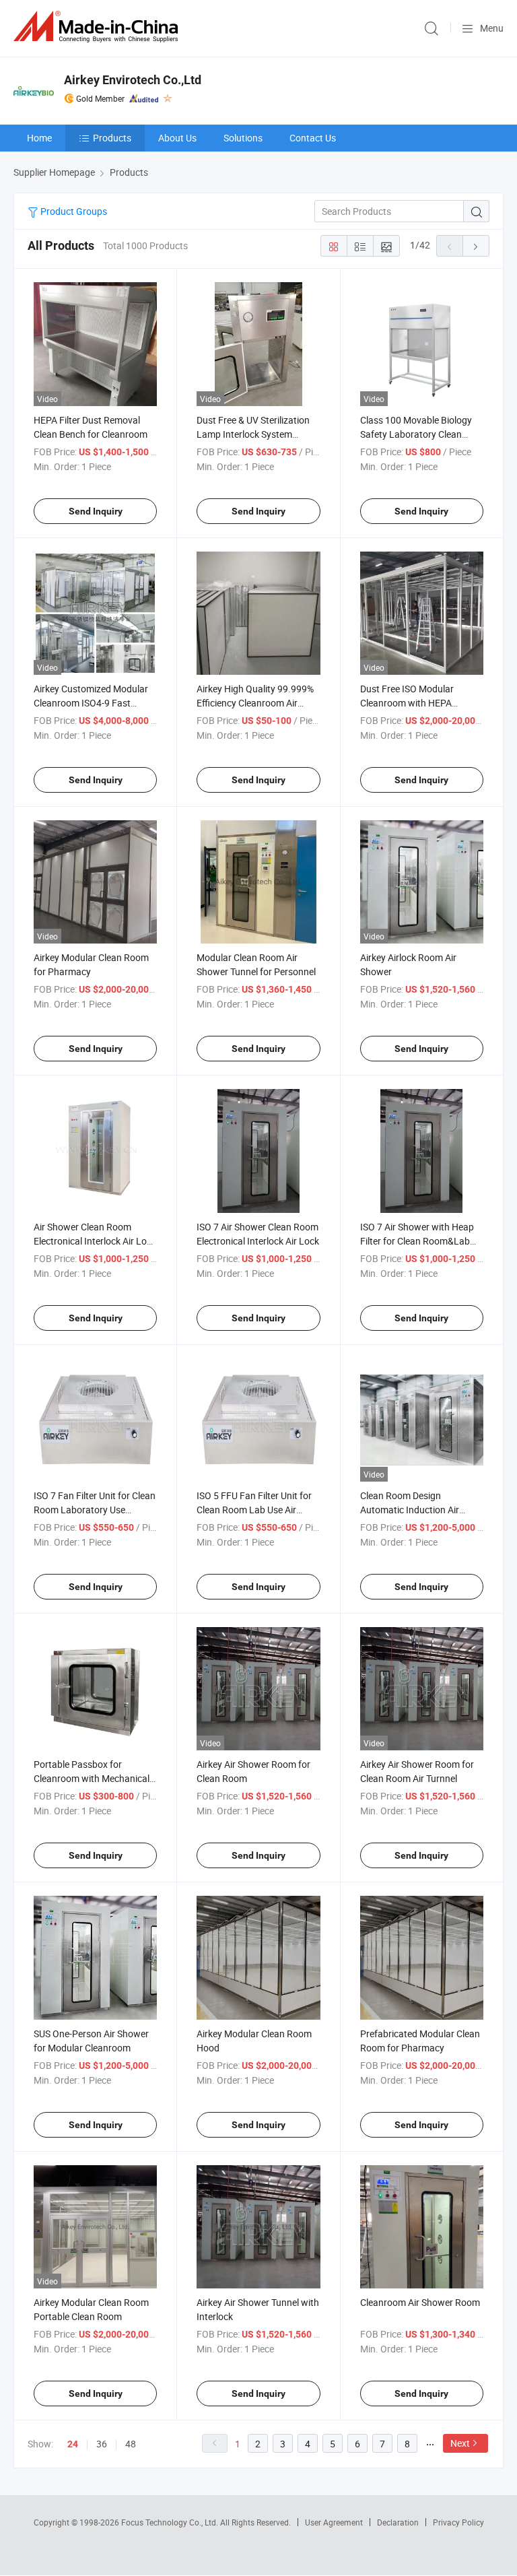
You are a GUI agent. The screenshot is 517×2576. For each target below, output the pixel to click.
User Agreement (334, 2522)
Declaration (398, 2522)
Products (112, 138)
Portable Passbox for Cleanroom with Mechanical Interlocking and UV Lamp (92, 1778)
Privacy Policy (458, 2522)
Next (460, 2443)
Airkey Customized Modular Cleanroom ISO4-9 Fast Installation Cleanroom (91, 703)
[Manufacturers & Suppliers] (98, 27)
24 (73, 2444)
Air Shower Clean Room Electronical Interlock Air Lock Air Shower (95, 1241)
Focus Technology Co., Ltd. (171, 2522)
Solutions (243, 138)
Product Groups (73, 211)
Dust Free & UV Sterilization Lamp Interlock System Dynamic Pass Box (253, 434)
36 (102, 2444)
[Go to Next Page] (476, 246)
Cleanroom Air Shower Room (420, 2302)
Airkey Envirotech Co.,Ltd (133, 80)
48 (131, 2444)
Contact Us (313, 138)
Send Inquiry (96, 511)
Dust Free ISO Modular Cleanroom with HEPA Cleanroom (407, 703)
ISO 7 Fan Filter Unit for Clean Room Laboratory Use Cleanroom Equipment (95, 1510)
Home (39, 138)
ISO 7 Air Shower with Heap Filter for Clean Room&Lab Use (417, 1241)
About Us (177, 138)
